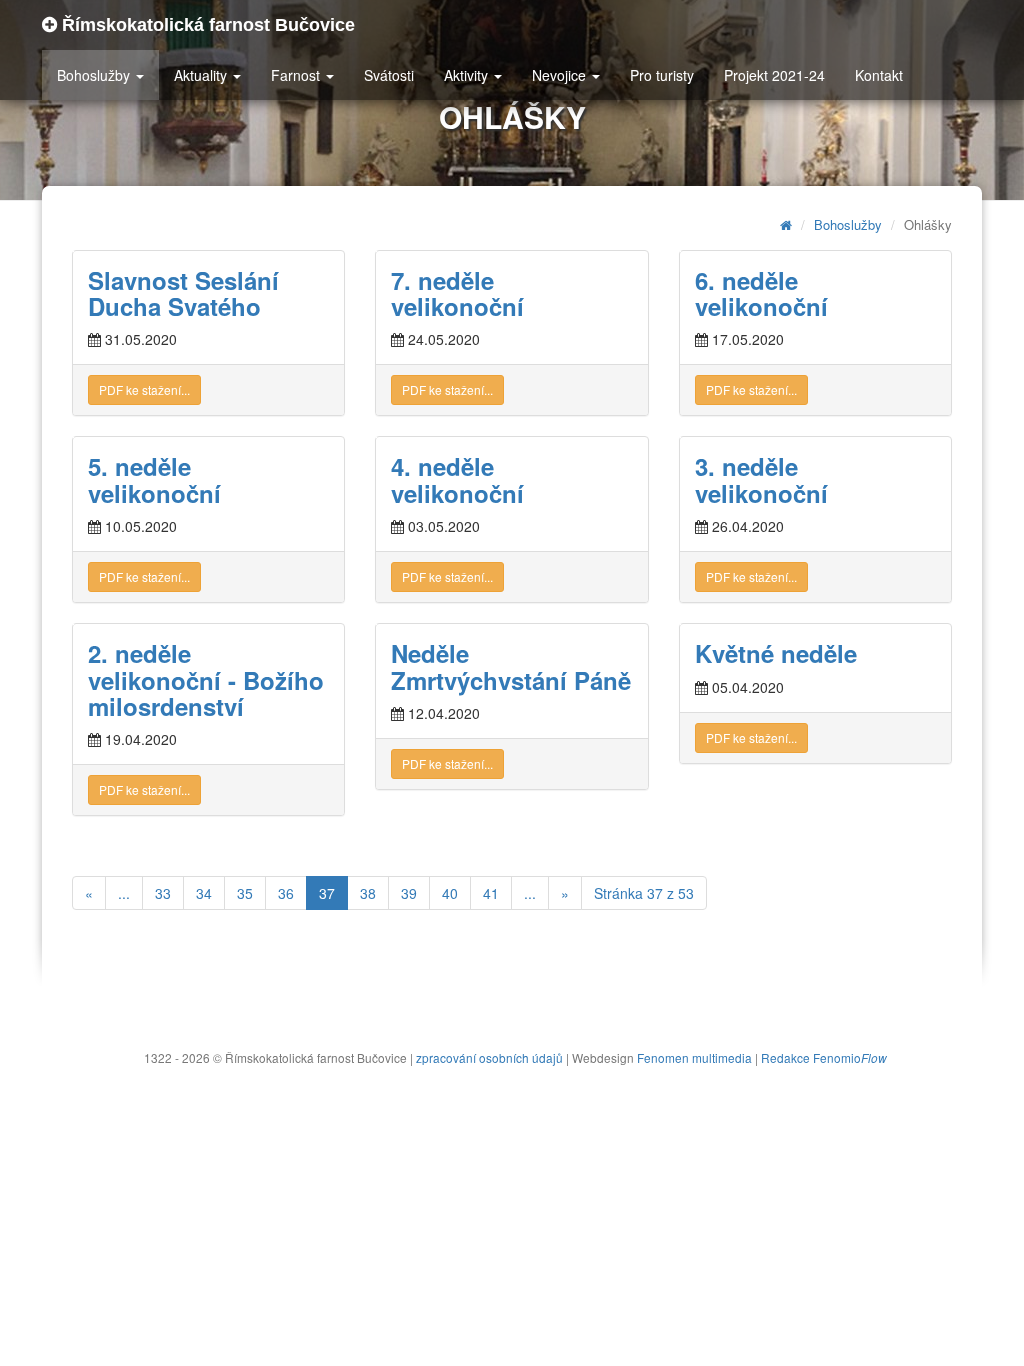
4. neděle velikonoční (457, 479)
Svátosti (389, 75)
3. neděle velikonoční (761, 479)
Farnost (297, 75)
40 (450, 893)
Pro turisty (662, 75)
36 (286, 893)
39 (409, 893)
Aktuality (202, 75)
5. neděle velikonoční (154, 479)
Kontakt (879, 75)
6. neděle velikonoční (761, 293)
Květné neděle (776, 653)
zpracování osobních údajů (489, 1057)
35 (245, 893)
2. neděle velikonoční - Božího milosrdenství (206, 679)
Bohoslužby (95, 75)
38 (368, 893)
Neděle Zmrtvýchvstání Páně (511, 666)
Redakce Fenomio (824, 1057)
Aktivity (468, 75)
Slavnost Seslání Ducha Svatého (183, 293)
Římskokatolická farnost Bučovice (206, 25)
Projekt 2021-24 (774, 75)
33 (163, 893)
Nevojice (561, 75)
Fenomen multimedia (694, 1057)
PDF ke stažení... (144, 389)
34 (204, 893)
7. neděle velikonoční (457, 293)
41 (491, 893)
